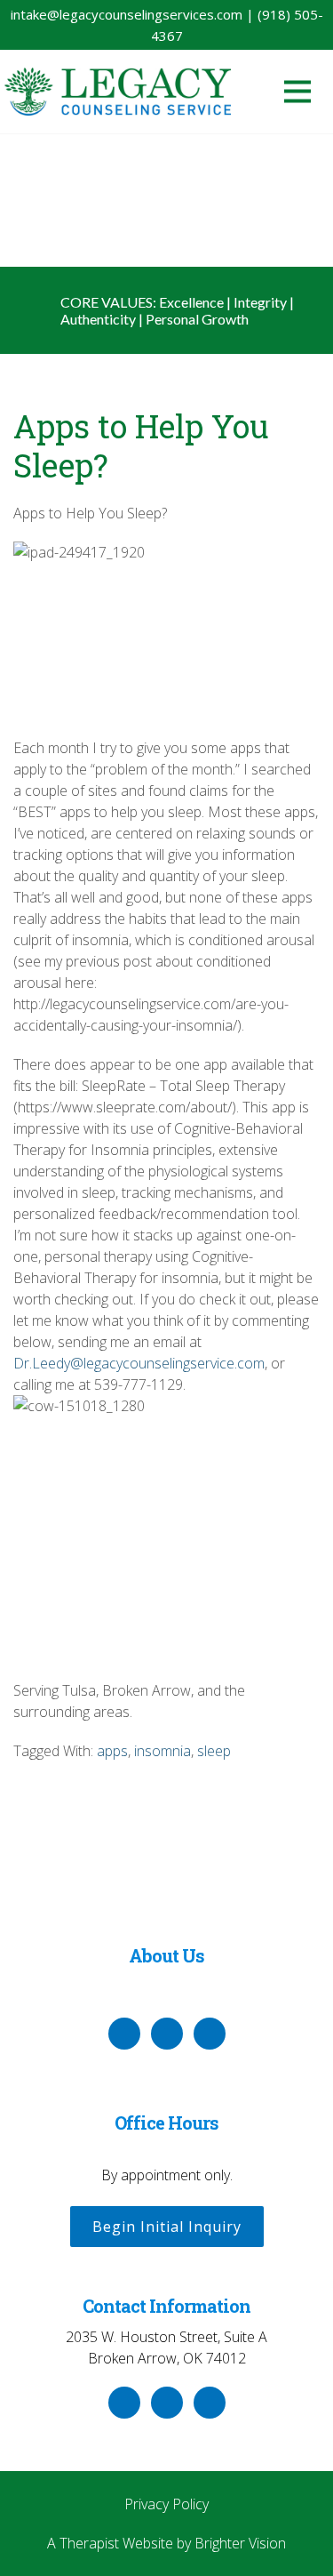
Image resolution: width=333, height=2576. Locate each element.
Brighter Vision (240, 2543)
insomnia (163, 1751)
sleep (214, 1751)
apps (112, 1751)
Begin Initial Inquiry (167, 2227)
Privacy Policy (166, 2504)
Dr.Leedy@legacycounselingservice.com (139, 1363)
